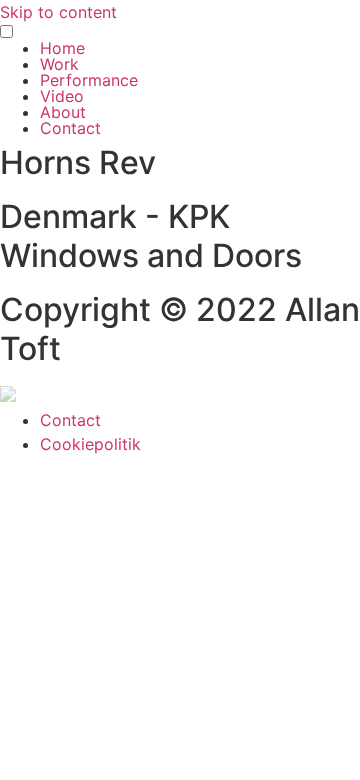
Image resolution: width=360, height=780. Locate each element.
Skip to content (58, 12)
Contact (70, 128)
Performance (89, 80)
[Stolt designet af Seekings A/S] (8, 396)
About (63, 112)
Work (59, 64)
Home (62, 48)
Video (62, 96)
